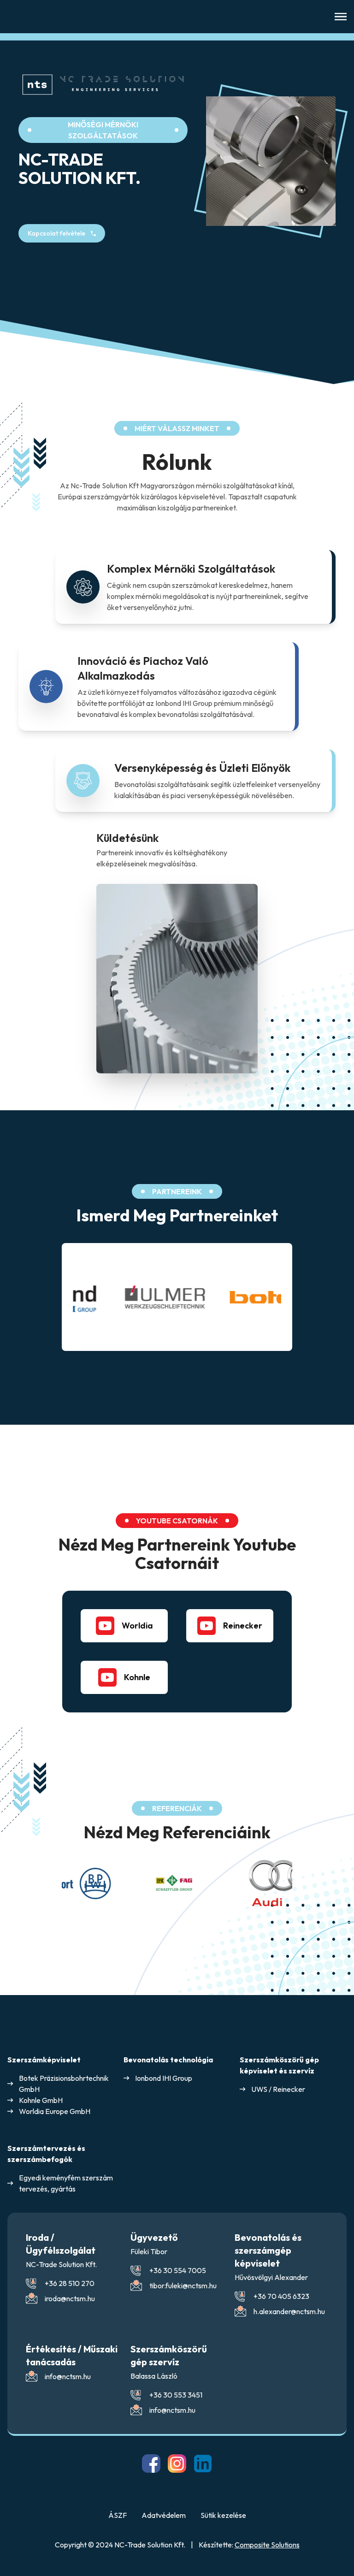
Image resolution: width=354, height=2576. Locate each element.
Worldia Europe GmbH (55, 2111)
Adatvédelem (164, 2515)
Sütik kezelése (223, 2515)
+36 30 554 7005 (178, 2270)
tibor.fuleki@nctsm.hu (183, 2286)
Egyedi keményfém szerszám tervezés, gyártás (66, 2183)
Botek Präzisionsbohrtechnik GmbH (64, 2084)
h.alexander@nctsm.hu (289, 2311)
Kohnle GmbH (41, 2100)
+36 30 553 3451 (176, 2395)
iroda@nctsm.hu (70, 2298)
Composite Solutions (267, 2545)
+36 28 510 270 (70, 2283)
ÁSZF (118, 2515)
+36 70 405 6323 (281, 2296)
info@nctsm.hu (68, 2376)
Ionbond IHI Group (164, 2078)
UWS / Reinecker (278, 2089)
